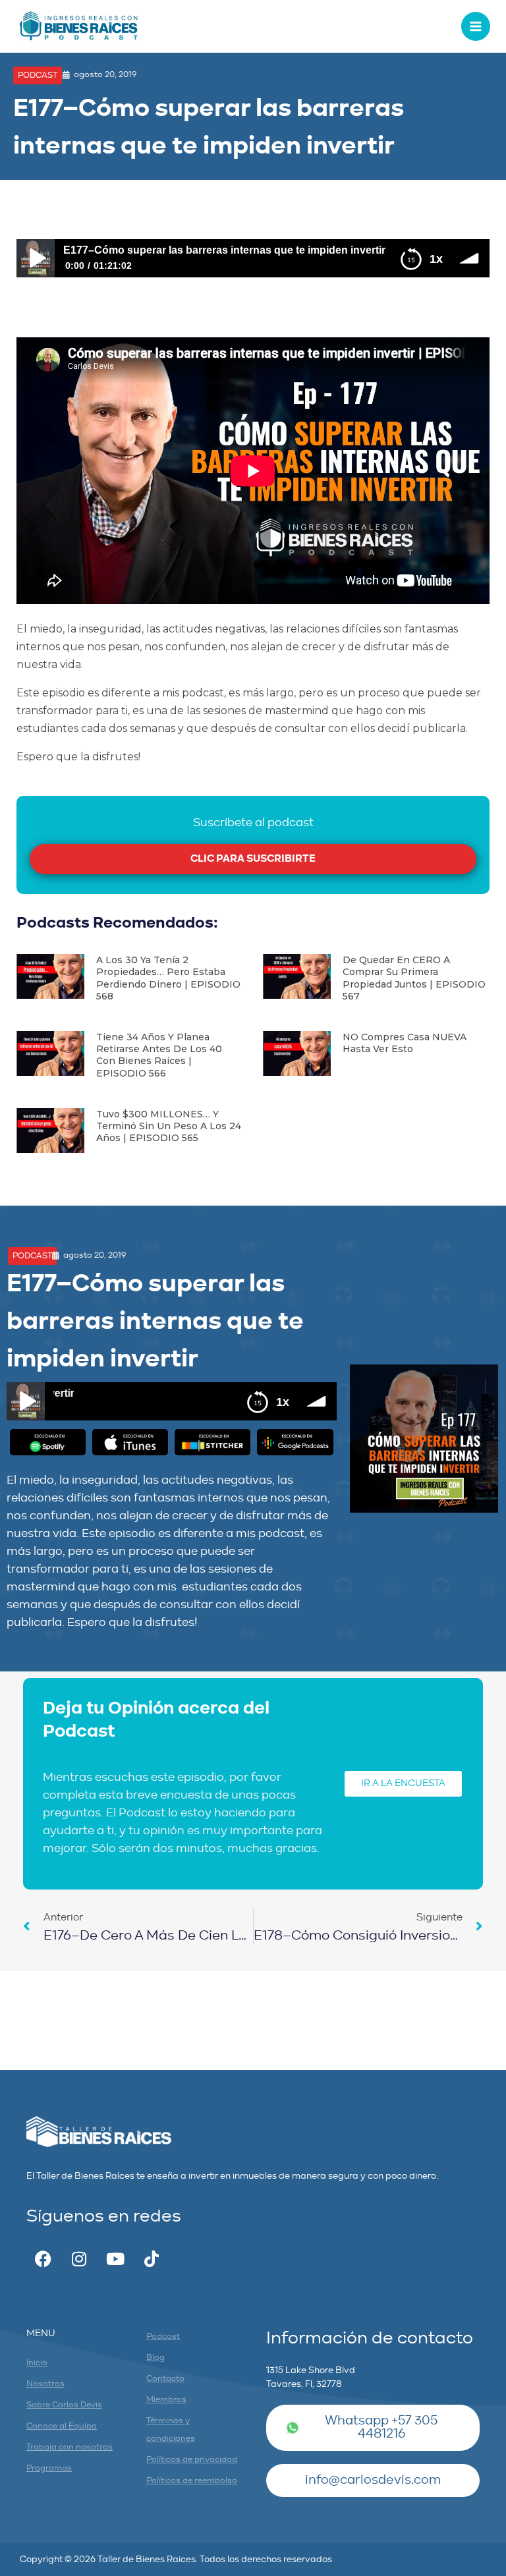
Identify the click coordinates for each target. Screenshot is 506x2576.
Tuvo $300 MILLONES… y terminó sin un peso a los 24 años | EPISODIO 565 (169, 1126)
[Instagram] (79, 2258)
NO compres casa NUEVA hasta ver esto (405, 1043)
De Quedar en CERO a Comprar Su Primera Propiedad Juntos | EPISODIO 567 (414, 978)
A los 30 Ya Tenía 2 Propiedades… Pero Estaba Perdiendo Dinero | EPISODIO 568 (168, 978)
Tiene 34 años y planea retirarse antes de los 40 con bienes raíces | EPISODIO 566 (159, 1055)
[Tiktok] (152, 2258)
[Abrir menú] (476, 26)
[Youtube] (115, 2258)
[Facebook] (43, 2258)
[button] (38, 75)
